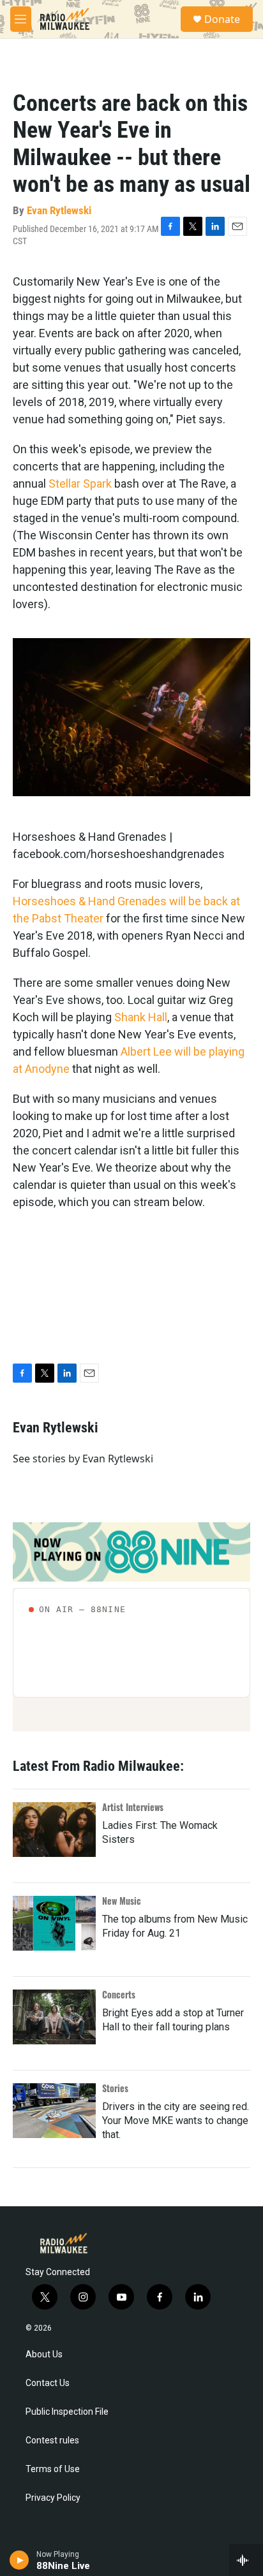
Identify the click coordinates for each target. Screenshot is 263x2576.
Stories (115, 2088)
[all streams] (246, 2560)
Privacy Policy (53, 2498)
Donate (222, 19)
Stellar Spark (80, 484)
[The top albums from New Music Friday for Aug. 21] (54, 1923)
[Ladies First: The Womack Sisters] (54, 1830)
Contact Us (48, 2383)
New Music (122, 1901)
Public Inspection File (67, 2412)
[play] (19, 2560)
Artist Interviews (133, 1807)
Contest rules (52, 2441)
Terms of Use (53, 2469)
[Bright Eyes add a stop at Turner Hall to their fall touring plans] (54, 2017)
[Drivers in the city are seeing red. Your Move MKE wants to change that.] (54, 2111)
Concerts (119, 1994)
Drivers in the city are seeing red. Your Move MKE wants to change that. (176, 2121)
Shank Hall (141, 1017)
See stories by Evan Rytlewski (83, 1459)
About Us (44, 2354)
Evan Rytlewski (59, 210)
